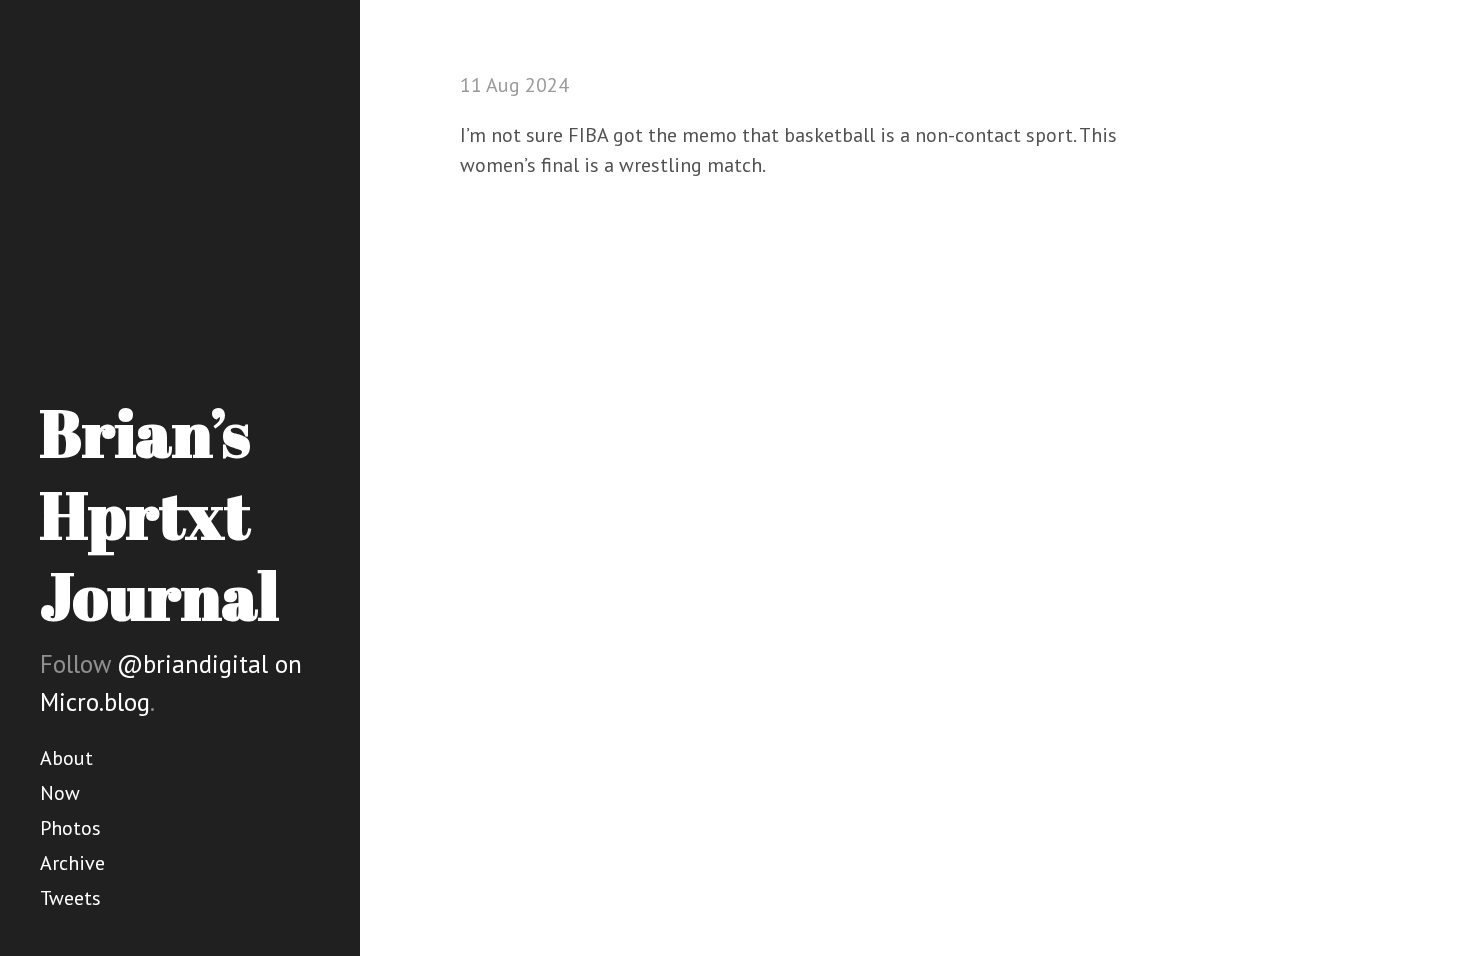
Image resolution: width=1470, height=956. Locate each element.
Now (60, 793)
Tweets (70, 898)
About (66, 758)
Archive (72, 863)
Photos (70, 828)
